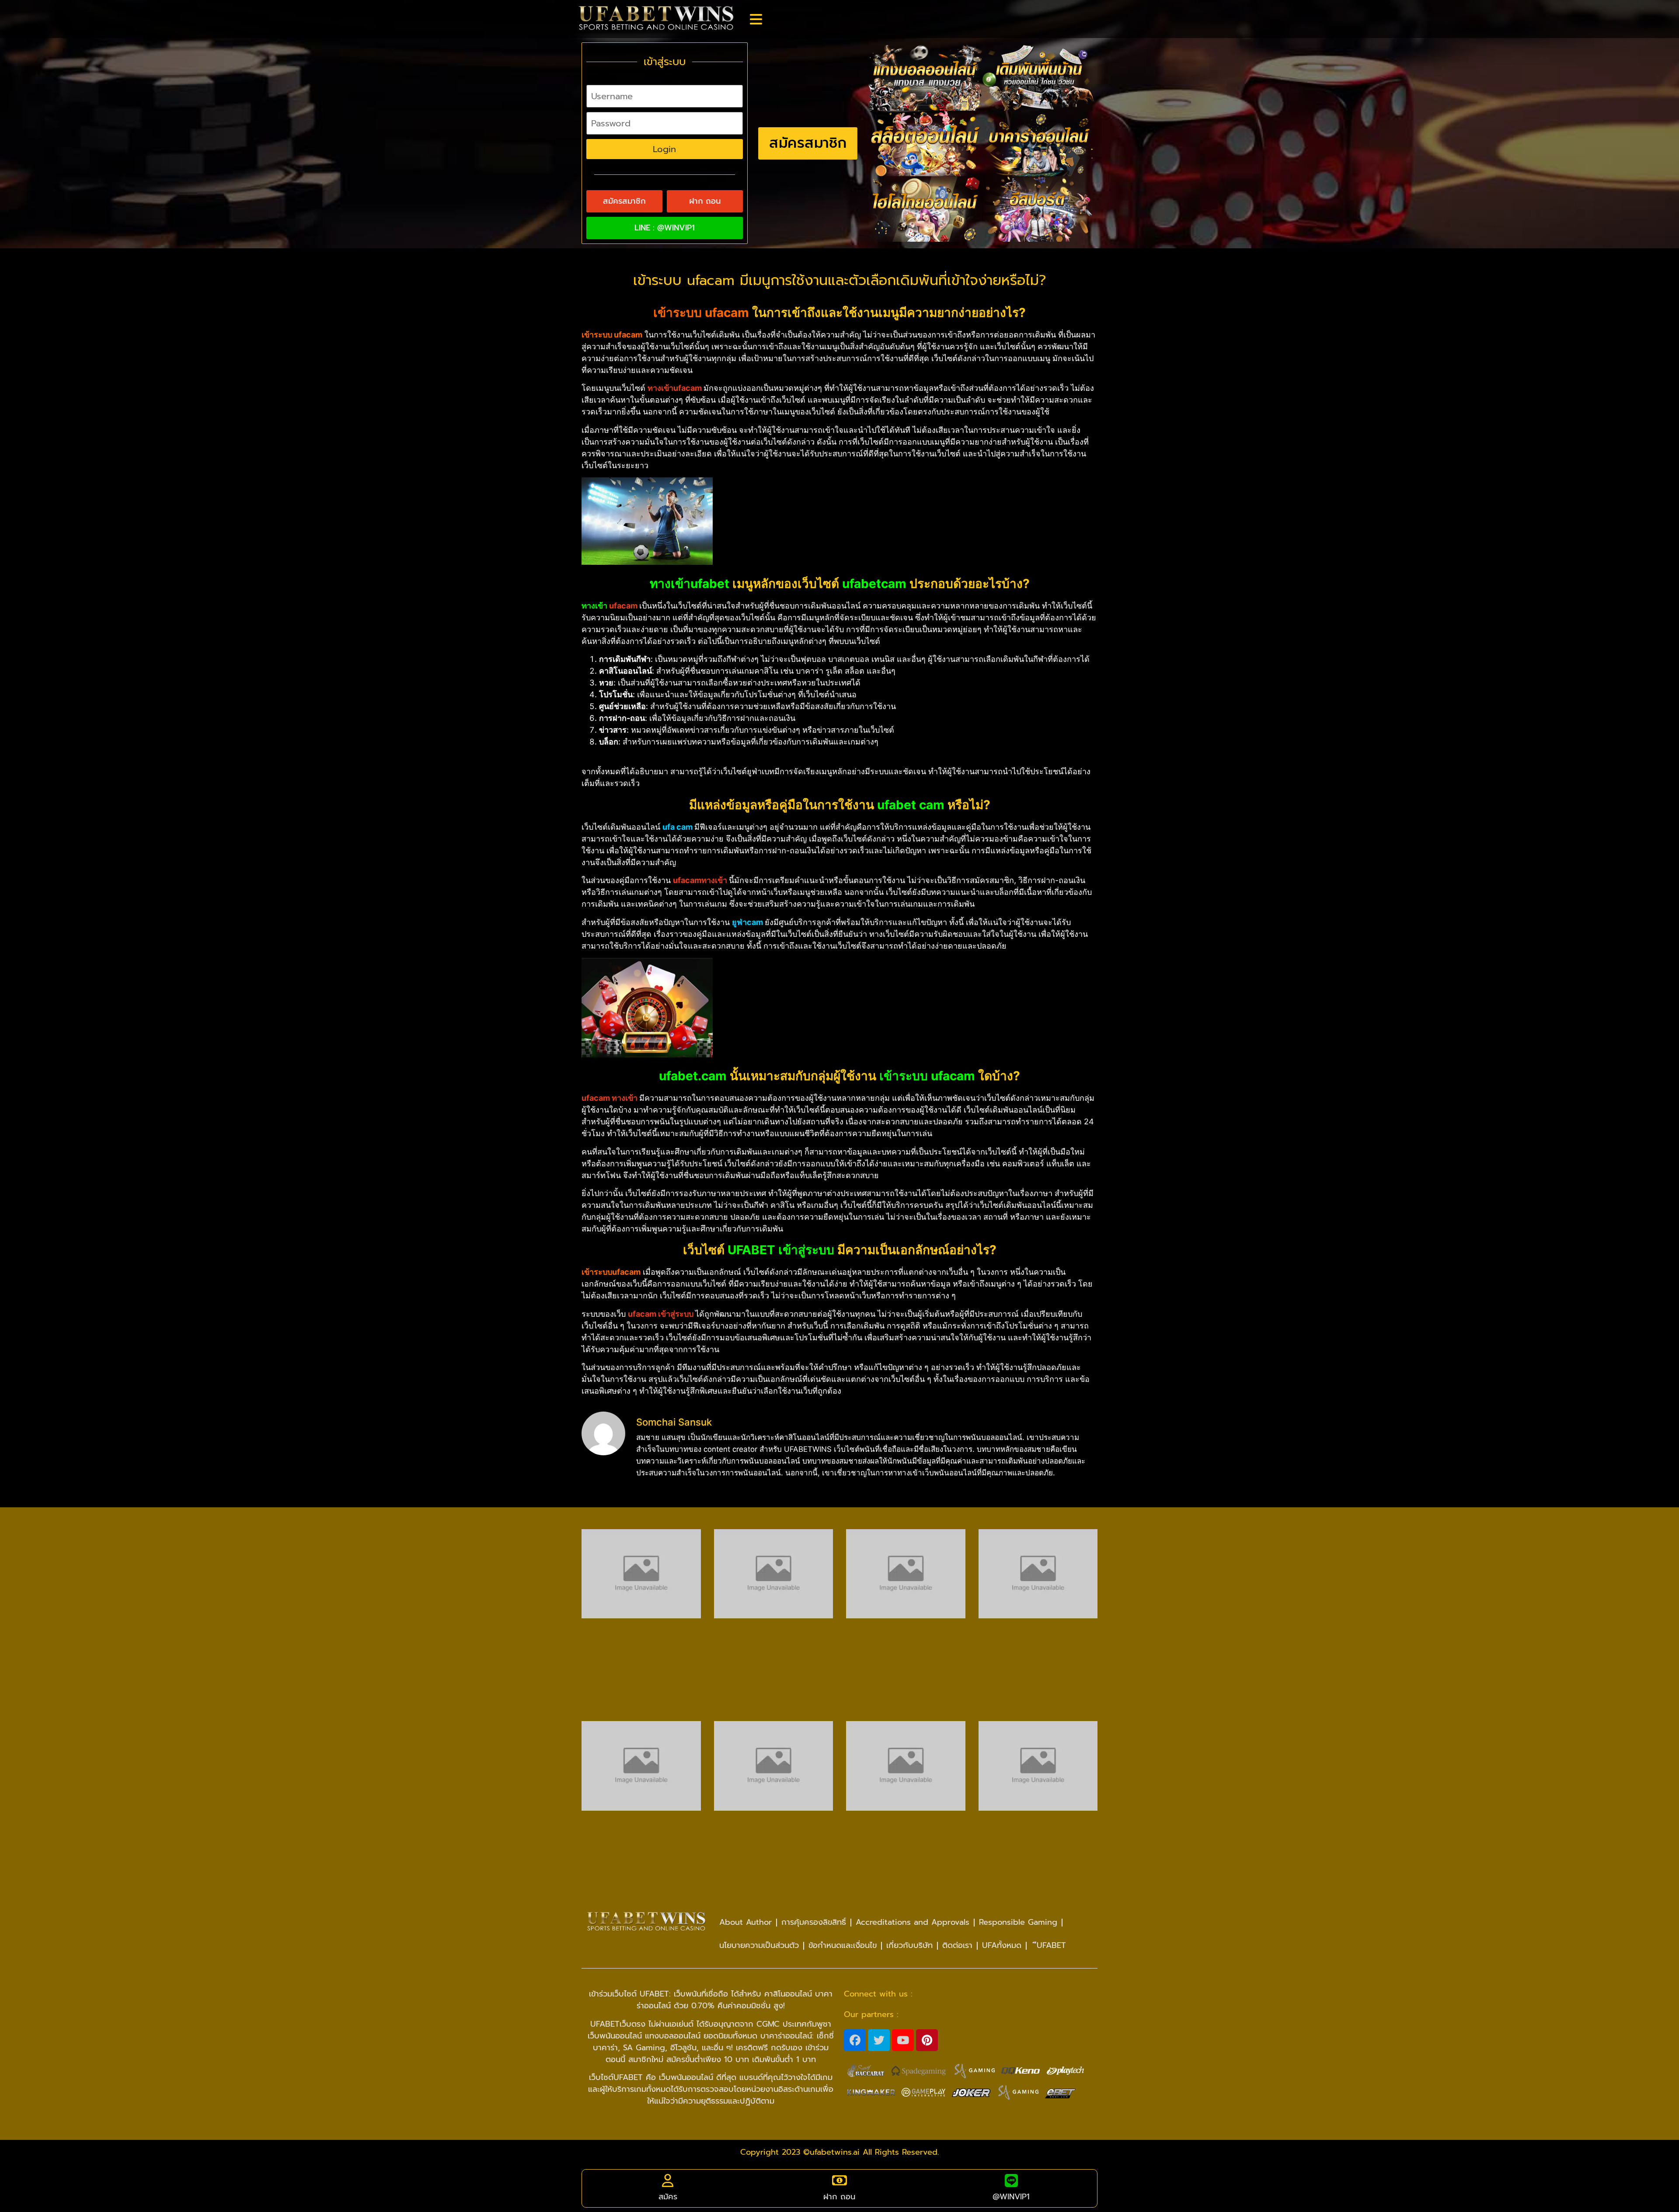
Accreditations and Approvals (913, 1922)
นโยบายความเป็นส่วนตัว (759, 1945)
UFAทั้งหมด (1002, 1945)
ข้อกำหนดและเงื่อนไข (843, 1945)
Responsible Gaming (1018, 1922)
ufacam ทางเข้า (610, 1098)
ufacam (623, 606)
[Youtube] (903, 2040)
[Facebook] (855, 2040)
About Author (745, 1922)
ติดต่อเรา (957, 1945)
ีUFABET (1049, 1945)
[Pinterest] (927, 2040)
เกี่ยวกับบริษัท (909, 1945)
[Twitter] (879, 2040)
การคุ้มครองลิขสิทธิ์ (814, 1922)
